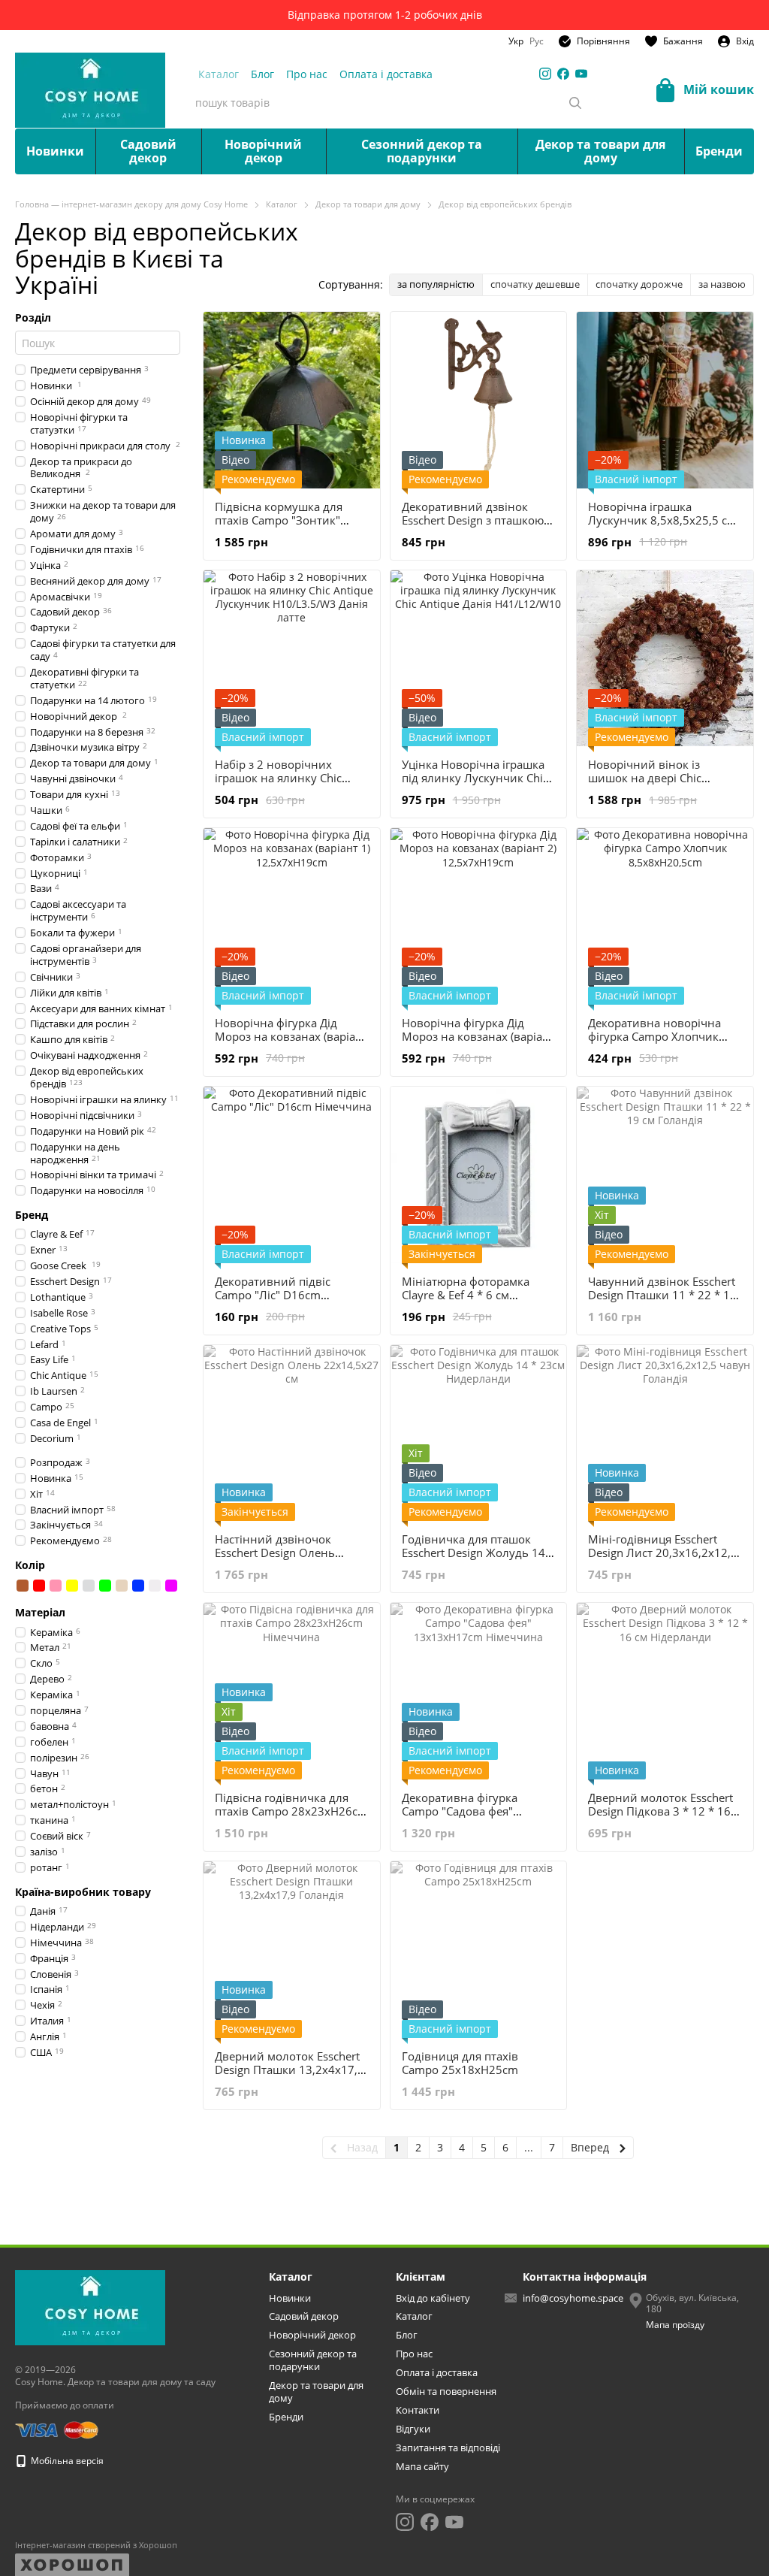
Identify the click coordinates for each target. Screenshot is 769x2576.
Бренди (719, 151)
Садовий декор (148, 151)
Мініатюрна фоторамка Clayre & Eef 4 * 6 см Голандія (466, 1295)
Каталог (219, 74)
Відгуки (413, 2429)
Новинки (55, 151)
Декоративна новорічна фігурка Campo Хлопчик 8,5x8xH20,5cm (654, 1036)
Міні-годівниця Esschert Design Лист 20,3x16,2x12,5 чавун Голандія (663, 1553)
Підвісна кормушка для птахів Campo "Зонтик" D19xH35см (279, 520)
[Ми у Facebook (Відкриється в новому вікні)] (563, 74)
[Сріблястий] (89, 1586)
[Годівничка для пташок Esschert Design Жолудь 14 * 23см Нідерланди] (479, 1433)
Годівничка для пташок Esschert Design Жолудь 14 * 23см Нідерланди (478, 1553)
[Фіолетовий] (171, 1586)
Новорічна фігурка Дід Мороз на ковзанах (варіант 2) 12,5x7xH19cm (478, 1036)
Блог (262, 74)
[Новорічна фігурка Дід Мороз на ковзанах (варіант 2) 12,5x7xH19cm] (479, 916)
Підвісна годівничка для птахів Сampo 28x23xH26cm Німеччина (291, 1811)
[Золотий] (122, 1586)
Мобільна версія (66, 2461)
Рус (537, 41)
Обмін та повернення (446, 2391)
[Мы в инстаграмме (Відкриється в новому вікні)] (545, 74)
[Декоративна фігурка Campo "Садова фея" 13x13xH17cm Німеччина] (479, 1691)
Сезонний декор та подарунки (422, 151)
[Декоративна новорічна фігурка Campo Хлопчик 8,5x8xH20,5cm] (665, 916)
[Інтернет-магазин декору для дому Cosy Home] (90, 2307)
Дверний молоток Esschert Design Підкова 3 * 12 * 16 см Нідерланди (660, 1811)
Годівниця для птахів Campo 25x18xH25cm (460, 2063)
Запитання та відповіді (448, 2448)
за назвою (722, 284)
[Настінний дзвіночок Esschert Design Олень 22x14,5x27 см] (292, 1433)
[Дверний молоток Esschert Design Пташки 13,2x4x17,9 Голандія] (292, 1950)
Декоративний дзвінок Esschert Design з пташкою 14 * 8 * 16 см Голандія (473, 520)
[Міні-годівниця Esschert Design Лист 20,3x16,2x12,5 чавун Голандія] (665, 1433)
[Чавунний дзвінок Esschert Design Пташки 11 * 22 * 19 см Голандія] (665, 1175)
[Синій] (138, 1586)
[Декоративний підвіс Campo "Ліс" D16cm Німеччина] (292, 1175)
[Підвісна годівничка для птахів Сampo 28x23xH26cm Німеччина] (292, 1691)
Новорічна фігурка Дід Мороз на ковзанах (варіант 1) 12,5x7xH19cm (291, 1036)
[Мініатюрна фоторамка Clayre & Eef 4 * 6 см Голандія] (479, 1175)
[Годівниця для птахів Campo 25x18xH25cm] (479, 1950)
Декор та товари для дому (600, 151)
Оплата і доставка (386, 74)
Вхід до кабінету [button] (433, 2298)
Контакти (418, 2410)
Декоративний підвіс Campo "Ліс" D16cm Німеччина (273, 1295)
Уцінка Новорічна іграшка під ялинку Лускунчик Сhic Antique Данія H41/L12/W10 (477, 778)
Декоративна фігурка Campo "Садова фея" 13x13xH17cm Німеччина (472, 1811)
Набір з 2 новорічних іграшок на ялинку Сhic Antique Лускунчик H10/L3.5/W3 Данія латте (283, 785)
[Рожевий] (56, 1586)
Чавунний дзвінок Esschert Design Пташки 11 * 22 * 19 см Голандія (662, 1295)
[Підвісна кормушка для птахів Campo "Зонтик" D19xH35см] (292, 400)
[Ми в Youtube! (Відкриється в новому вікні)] (581, 74)
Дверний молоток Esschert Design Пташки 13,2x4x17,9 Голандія (290, 2070)
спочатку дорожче (639, 284)
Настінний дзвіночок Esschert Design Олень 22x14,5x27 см (275, 1553)
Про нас (307, 74)
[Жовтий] (72, 1586)
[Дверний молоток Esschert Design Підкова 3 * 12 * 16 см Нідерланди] (665, 1691)
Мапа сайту (422, 2466)
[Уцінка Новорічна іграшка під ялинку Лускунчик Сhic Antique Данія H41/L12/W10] (479, 659)
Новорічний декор (263, 151)
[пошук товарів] (575, 103)
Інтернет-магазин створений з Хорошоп (96, 2545)
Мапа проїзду (675, 2325)
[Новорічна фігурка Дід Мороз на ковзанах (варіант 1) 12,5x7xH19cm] (292, 916)
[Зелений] (105, 1586)
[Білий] (155, 1586)
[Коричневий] (23, 1586)
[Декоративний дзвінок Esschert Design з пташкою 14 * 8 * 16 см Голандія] (479, 400)
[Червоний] (39, 1586)
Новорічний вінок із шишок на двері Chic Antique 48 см (645, 778)
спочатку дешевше (535, 284)
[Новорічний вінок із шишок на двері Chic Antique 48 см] (665, 659)
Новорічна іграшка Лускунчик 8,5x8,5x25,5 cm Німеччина (663, 520)
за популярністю (436, 284)
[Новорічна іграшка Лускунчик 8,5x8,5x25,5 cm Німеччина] (665, 400)
